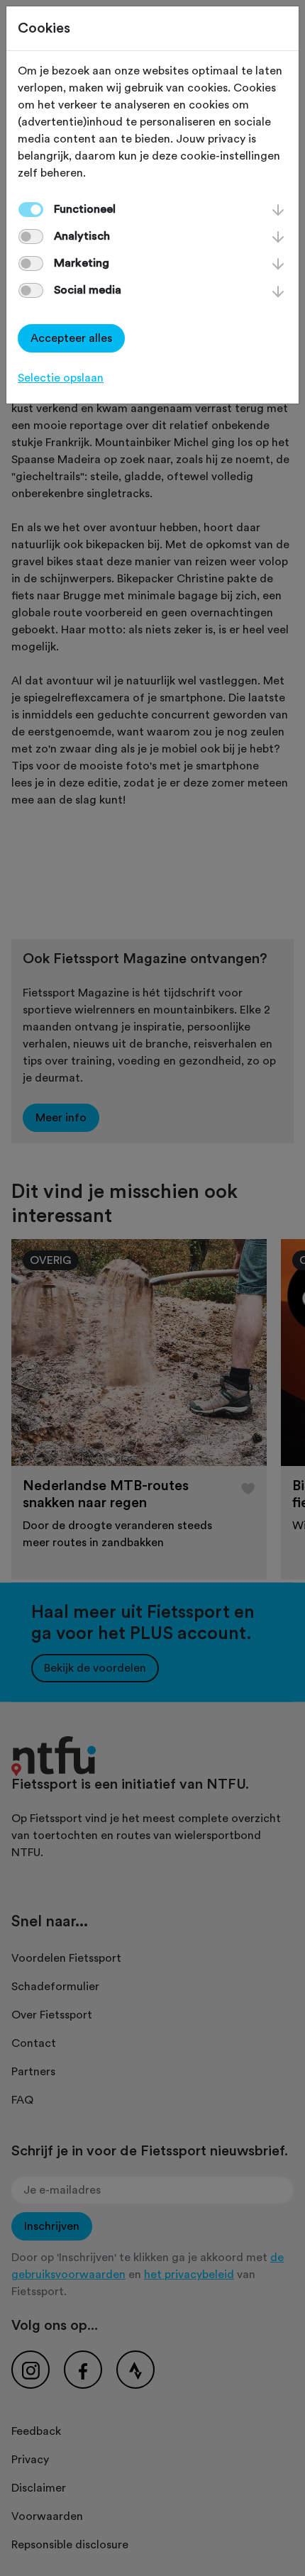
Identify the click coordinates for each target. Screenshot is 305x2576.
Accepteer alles (71, 338)
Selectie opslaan (61, 378)
